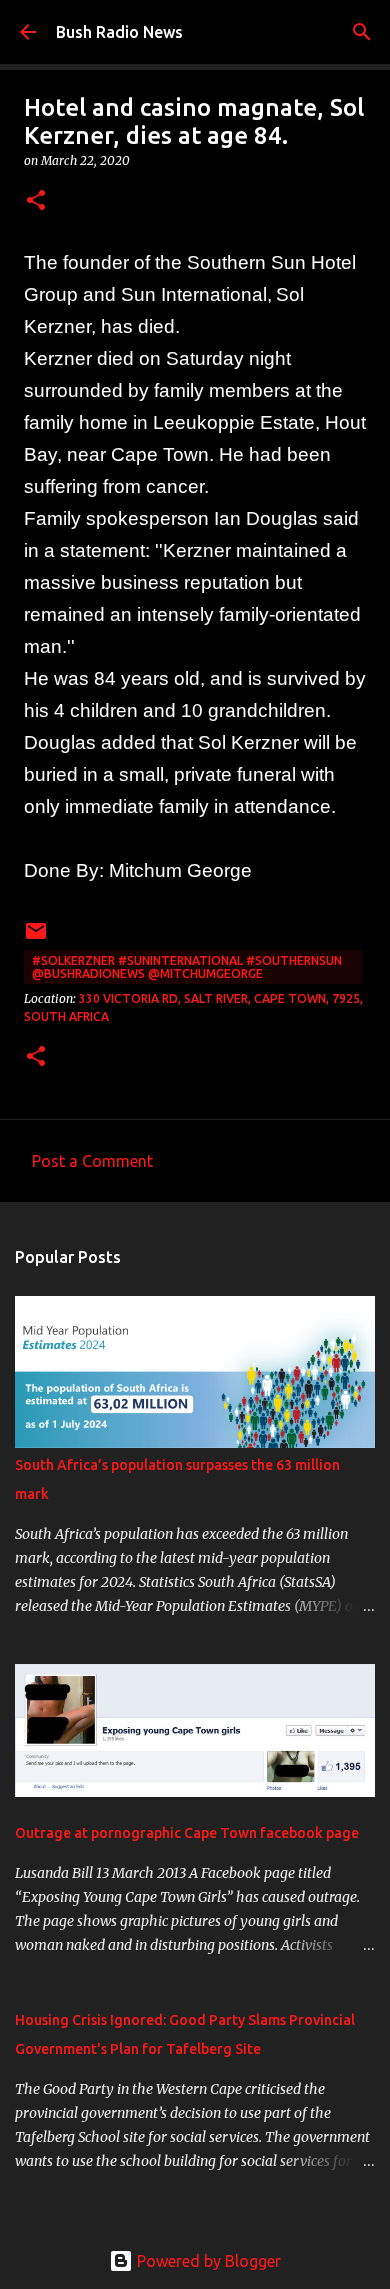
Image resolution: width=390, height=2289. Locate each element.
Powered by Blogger (207, 2261)
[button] (36, 201)
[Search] (362, 32)
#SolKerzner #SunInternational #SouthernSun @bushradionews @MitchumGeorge (187, 967)
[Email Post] (36, 938)
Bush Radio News (119, 32)
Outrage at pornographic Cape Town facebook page (187, 1833)
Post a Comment (92, 1161)
